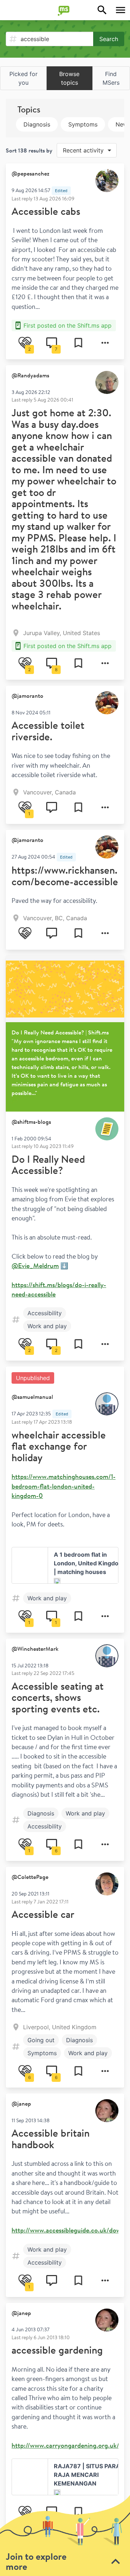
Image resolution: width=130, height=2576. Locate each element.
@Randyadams (30, 375)
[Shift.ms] (65, 10)
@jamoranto (27, 696)
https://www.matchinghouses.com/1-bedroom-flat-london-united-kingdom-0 (64, 1486)
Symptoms (83, 124)
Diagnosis (37, 124)
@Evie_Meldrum (35, 1265)
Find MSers (111, 78)
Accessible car (43, 1914)
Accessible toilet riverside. (48, 731)
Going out (41, 2040)
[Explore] (102, 10)
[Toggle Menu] (121, 10)
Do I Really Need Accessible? (48, 1165)
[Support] (25, 933)
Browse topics (69, 78)
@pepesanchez (31, 173)
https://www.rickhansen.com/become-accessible (65, 876)
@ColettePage (30, 1877)
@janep (21, 2103)
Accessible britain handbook (51, 2139)
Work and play (47, 1326)
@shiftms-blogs (31, 1122)
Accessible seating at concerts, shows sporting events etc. (58, 1697)
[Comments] (52, 807)
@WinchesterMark (35, 1649)
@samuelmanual (32, 1397)
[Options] (105, 343)
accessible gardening (57, 2350)
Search (109, 39)
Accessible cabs (46, 211)
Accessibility (45, 1313)
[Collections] (78, 343)
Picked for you (23, 78)
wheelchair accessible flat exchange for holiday (59, 1446)
